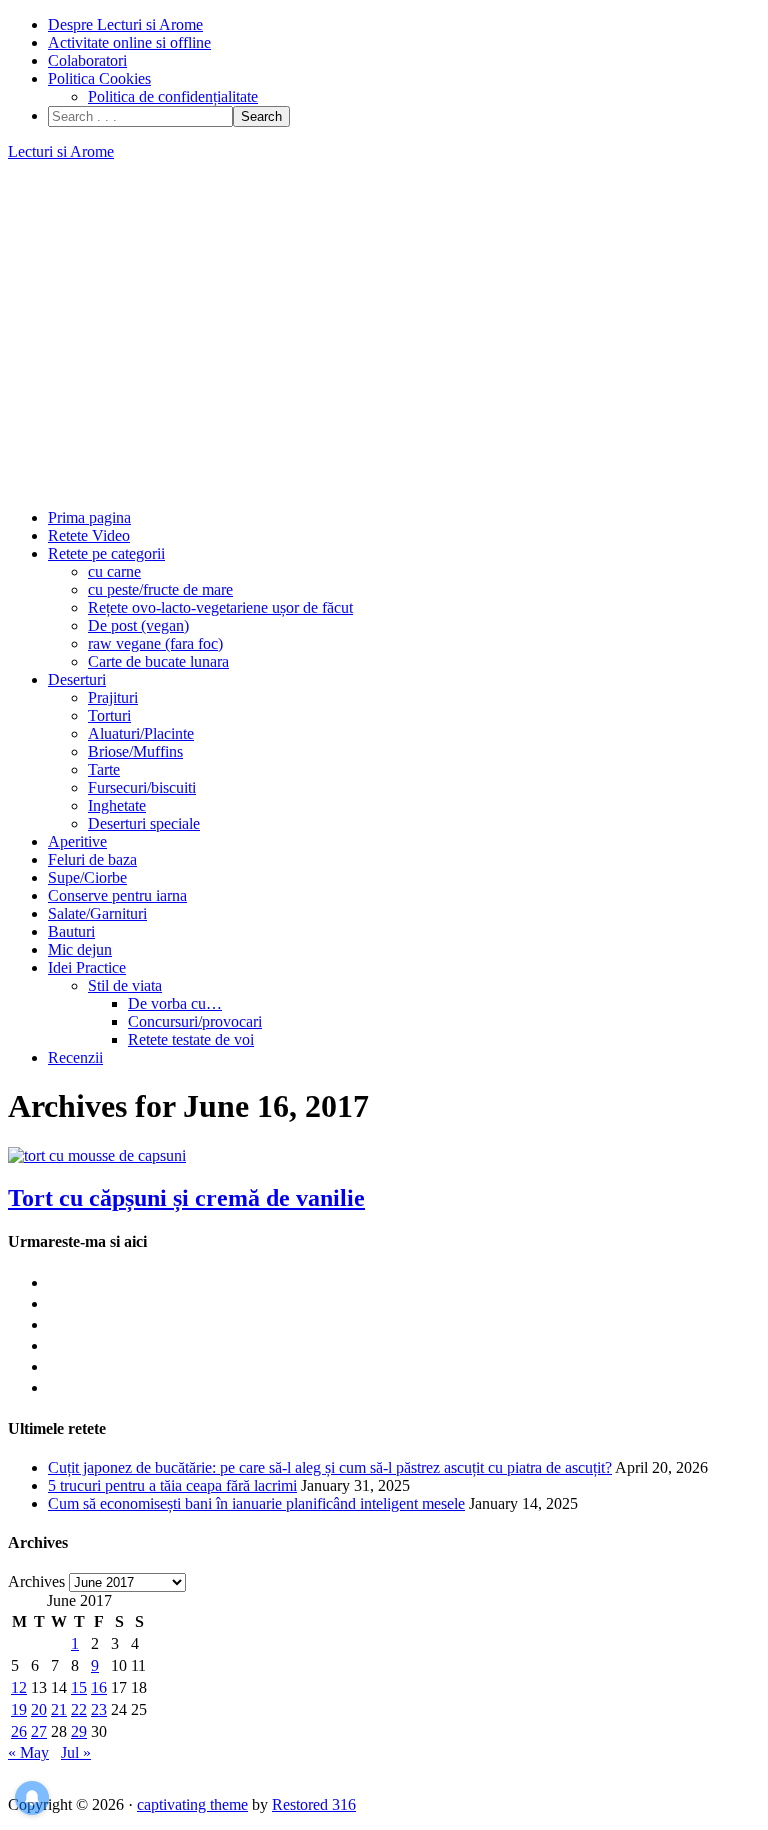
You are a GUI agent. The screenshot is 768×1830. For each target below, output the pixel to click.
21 (59, 1709)
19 (19, 1709)
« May (28, 1752)
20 (39, 1709)
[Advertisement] (384, 335)
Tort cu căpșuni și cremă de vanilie (186, 1198)
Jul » (76, 1752)
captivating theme (192, 1804)
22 (79, 1709)
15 (79, 1687)
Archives (36, 1581)
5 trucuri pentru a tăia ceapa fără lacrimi (172, 1485)
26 (19, 1731)
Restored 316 (314, 1804)
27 (39, 1731)
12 (19, 1687)
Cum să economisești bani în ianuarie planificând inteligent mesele (256, 1503)
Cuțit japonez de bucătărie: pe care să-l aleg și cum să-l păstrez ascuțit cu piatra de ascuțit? (330, 1467)
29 (79, 1731)
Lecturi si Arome (61, 151)
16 (99, 1687)
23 (99, 1709)
